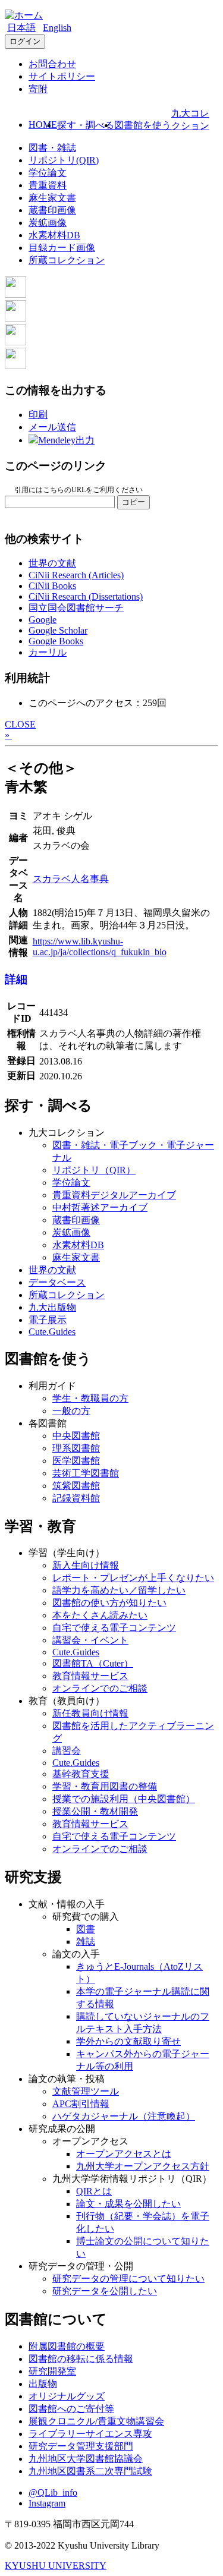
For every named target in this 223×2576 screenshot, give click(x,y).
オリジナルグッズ (67, 2396)
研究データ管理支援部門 (81, 2446)
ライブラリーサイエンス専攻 (90, 2434)
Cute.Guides (52, 1332)
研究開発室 (52, 2371)
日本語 (21, 28)
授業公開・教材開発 (95, 1811)
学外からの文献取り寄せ (128, 2041)
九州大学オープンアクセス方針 (143, 2166)
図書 (86, 1929)
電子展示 (48, 1320)
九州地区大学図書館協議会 (86, 2459)
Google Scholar (58, 630)
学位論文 (48, 173)
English (57, 28)
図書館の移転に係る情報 (81, 2359)
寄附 (38, 89)
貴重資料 (48, 185)
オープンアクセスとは (124, 2154)
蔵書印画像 (52, 210)
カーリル (48, 652)
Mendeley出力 (66, 440)
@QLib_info (53, 2492)
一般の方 (71, 1411)
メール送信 (52, 427)
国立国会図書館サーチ (76, 608)
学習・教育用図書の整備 (105, 1786)
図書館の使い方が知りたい (109, 1603)
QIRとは (94, 2191)
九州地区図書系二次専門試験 (90, 2471)
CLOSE (20, 724)
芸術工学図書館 (86, 1473)
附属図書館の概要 (67, 2346)
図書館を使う (143, 125)
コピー (134, 502)
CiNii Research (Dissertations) (86, 596)
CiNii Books (52, 586)
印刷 (38, 415)
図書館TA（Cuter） (93, 1663)
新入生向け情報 (86, 1565)
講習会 (67, 1751)
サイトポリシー (62, 76)
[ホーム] (24, 15)
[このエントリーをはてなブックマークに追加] (15, 342)
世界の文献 (52, 563)
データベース (57, 1282)
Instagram (47, 2503)
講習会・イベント (90, 1640)
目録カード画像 (62, 248)
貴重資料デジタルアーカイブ (114, 1195)
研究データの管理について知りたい (128, 2279)
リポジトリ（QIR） (94, 1170)
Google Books (56, 641)
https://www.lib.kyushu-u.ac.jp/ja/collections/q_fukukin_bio (100, 947)
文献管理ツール (86, 2091)
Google (43, 620)
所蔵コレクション (67, 260)
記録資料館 (76, 1498)
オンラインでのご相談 (100, 1688)
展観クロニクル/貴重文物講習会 (96, 2421)
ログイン (25, 41)
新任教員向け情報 (90, 1713)
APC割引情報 (81, 2104)
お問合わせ (52, 64)
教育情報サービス (90, 1676)
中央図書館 (76, 1436)
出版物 (43, 2384)
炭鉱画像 (48, 223)
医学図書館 (76, 1461)
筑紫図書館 (76, 1486)
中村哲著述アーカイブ (100, 1207)
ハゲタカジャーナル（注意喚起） (124, 2116)
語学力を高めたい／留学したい (119, 1590)
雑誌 (86, 1942)
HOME (43, 125)
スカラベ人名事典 (71, 879)
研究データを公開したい (105, 2291)
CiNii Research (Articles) (76, 575)
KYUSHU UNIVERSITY (56, 2566)
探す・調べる (86, 125)
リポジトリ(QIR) (64, 160)
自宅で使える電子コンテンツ (114, 1628)
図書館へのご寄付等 (71, 2409)
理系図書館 (76, 1448)
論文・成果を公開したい (128, 2204)
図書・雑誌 (52, 148)
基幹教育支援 (81, 1774)
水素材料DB (54, 235)
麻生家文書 (52, 198)
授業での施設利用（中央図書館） (124, 1799)
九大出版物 (52, 1307)
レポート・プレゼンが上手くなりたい (133, 1578)
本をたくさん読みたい (100, 1615)
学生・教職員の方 (90, 1398)
